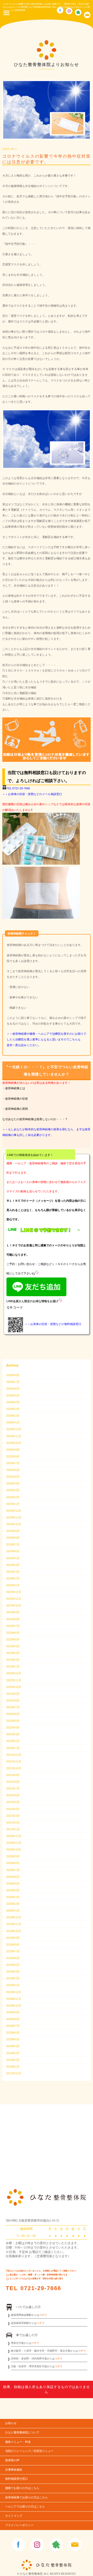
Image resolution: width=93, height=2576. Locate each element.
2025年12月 (14, 1429)
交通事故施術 (14, 2470)
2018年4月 (13, 2046)
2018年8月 (13, 2019)
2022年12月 (14, 1673)
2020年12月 (14, 1836)
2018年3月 (13, 2053)
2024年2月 (13, 1578)
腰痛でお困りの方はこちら (22, 2488)
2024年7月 (13, 1544)
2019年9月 (13, 1938)
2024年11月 (14, 1517)
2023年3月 (13, 1653)
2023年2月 (13, 1660)
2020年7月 (13, 1870)
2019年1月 (13, 1985)
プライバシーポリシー (19, 2525)
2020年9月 (13, 1856)
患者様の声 (12, 2460)
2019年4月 (13, 1972)
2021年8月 (13, 1782)
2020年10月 (14, 1849)
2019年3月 (13, 1978)
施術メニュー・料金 (18, 2442)
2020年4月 (13, 1890)
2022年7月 (13, 1707)
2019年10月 (14, 1931)
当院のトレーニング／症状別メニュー (29, 2451)
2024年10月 (14, 1524)
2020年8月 (13, 1863)
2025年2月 (13, 1497)
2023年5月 (13, 1639)
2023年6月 (13, 1633)
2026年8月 (13, 1375)
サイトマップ (14, 2516)
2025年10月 (14, 1443)
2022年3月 (13, 1734)
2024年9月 (13, 1531)
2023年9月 (13, 1612)
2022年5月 (13, 1721)
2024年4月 (13, 1565)
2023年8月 (13, 1619)
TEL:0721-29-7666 (18, 788)
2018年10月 (14, 2006)
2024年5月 (13, 1558)
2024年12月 (14, 1511)
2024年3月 (13, 1572)
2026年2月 (13, 1416)
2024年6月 (13, 1551)
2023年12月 (14, 1592)
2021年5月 (13, 1802)
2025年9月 (13, 1450)
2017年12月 (14, 2073)
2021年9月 (13, 1775)
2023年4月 (13, 1646)
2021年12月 (14, 1755)
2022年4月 (13, 1727)
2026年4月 (13, 1402)
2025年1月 (13, 1504)
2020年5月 (13, 1884)
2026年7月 (13, 1382)
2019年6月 (13, 1958)
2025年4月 (13, 1483)
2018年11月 (14, 1999)
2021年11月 (14, 1761)
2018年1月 (13, 2067)
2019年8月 (13, 1945)
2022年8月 (13, 1700)
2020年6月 (13, 1877)
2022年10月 (14, 1687)
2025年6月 (13, 1470)
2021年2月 (13, 1822)
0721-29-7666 (41, 2288)
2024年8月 (13, 1538)
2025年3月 (13, 1490)
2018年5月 (13, 2039)
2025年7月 (13, 1463)
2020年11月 (14, 1843)
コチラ (43, 2315)
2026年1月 (13, 1422)
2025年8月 (13, 1456)
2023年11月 (14, 1599)
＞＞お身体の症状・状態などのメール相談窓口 (32, 794)
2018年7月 (13, 2026)
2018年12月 (14, 1992)
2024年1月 (13, 1585)
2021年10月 (14, 1768)
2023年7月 (13, 1626)
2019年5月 (13, 1965)
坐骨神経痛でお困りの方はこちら (26, 2497)
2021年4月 (13, 1809)
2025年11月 (14, 1436)
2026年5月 (13, 1395)
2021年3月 (13, 1816)
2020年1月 (13, 1911)
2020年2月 (13, 1904)
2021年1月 (13, 1829)
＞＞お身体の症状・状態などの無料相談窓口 (53, 1324)
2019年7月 (13, 1951)
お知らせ (11, 2423)
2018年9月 (13, 2012)
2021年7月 (13, 1788)
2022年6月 (13, 1714)
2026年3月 (13, 1409)
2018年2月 (13, 2060)
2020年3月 (13, 1897)
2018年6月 (13, 2033)
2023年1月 (13, 1666)
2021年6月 (13, 1795)
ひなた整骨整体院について (22, 2433)
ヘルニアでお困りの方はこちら (25, 2507)
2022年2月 (13, 1741)
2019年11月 (14, 1924)
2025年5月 (13, 1477)
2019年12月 (14, 1917)
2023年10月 (14, 1605)
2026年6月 (13, 1389)
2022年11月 (14, 1680)
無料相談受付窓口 (17, 2479)
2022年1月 (13, 1748)
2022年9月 (13, 1694)
